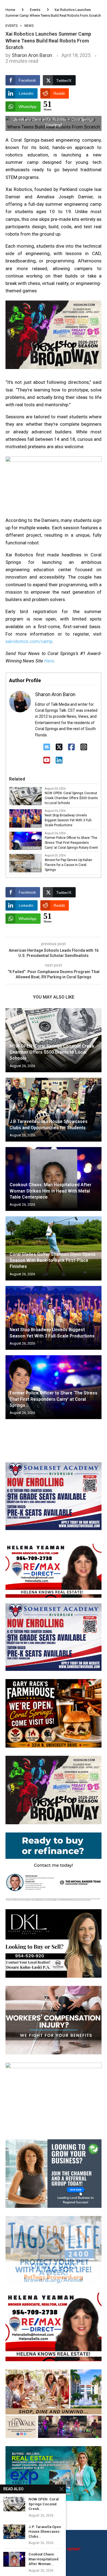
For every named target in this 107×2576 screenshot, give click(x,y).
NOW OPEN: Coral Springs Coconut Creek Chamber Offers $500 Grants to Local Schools (71, 798)
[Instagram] (84, 747)
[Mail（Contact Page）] (47, 747)
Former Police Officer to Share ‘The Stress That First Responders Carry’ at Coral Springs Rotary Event (71, 843)
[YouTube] (47, 760)
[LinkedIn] (59, 760)
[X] (59, 747)
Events (35, 10)
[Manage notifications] (14, 2562)
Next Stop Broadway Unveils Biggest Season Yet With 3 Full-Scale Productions (68, 820)
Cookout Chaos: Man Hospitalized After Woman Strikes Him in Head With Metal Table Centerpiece (50, 1191)
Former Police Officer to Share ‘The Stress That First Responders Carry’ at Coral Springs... (54, 1399)
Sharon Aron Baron (32, 55)
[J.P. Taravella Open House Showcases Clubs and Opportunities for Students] (54, 1110)
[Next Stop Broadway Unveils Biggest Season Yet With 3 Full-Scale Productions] (54, 1318)
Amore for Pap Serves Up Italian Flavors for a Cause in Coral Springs (68, 865)
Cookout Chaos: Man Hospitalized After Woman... (43, 2559)
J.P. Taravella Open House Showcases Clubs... (45, 2532)
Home (10, 10)
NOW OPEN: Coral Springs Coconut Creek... (44, 2504)
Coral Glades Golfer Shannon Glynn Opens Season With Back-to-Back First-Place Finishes (53, 1260)
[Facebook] (71, 747)
